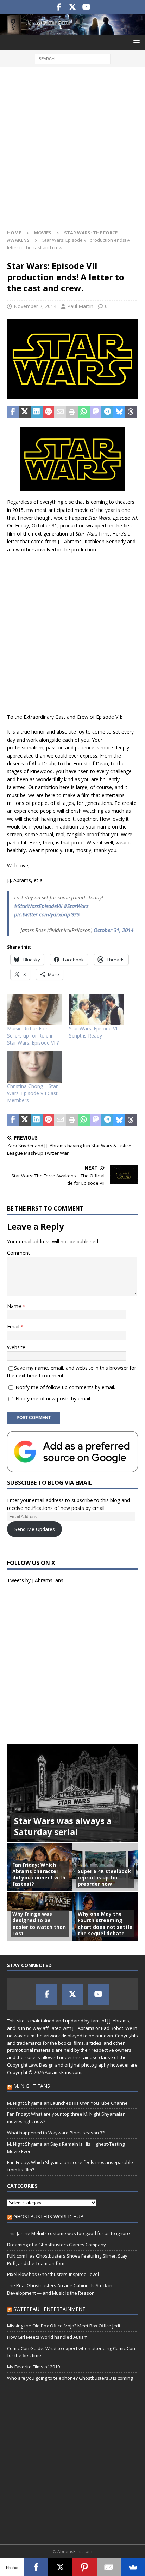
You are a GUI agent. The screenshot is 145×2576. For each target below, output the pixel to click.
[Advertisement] (72, 151)
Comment (18, 1253)
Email (14, 1326)
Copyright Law (22, 2065)
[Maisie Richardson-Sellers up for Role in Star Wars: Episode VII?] (34, 1009)
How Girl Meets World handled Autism (47, 2337)
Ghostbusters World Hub (49, 2216)
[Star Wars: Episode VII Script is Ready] (96, 1009)
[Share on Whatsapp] (84, 412)
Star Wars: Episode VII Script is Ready (94, 1032)
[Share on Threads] (131, 412)
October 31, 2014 (114, 930)
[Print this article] (72, 412)
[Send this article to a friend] (60, 412)
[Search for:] (73, 58)
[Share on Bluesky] (119, 412)
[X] (60, 2567)
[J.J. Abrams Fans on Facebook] (59, 7)
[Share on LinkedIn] (37, 412)
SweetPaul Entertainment (49, 2309)
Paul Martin (80, 306)
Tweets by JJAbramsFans (35, 1580)
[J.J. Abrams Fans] (72, 31)
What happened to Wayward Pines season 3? (56, 2133)
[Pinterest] (85, 2567)
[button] (135, 42)
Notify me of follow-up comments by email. (65, 1387)
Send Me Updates (35, 1529)
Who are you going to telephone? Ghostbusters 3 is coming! (70, 2378)
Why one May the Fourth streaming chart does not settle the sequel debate (105, 1924)
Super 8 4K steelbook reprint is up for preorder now (104, 1878)
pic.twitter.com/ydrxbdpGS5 (47, 914)
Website (16, 1347)
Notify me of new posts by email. (53, 1398)
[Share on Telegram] (107, 412)
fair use (90, 2057)
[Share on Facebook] (13, 412)
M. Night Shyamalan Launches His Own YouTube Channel (68, 2103)
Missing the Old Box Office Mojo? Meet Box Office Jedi (64, 2326)
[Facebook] (36, 2567)
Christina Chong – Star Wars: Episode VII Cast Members (32, 1093)
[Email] (109, 2567)
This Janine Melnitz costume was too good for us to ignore (68, 2233)
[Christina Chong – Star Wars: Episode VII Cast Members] (34, 1067)
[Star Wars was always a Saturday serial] (72, 1793)
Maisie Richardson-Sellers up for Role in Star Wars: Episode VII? (33, 1036)
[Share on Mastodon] (96, 412)
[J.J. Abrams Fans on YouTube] (86, 7)
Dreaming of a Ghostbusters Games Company (56, 2245)
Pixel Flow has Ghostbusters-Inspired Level (53, 2274)
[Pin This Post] (49, 412)
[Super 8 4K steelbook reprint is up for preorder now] (105, 1867)
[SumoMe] (133, 2567)
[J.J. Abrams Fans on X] (73, 7)
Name (15, 1306)
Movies (43, 233)
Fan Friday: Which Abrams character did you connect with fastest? (39, 1875)
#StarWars (76, 906)
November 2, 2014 (35, 306)
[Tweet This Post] (25, 412)
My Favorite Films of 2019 (33, 2367)
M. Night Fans (32, 2086)
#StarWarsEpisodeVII (38, 906)
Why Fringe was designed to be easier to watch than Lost (39, 1924)
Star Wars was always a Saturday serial (63, 1826)
